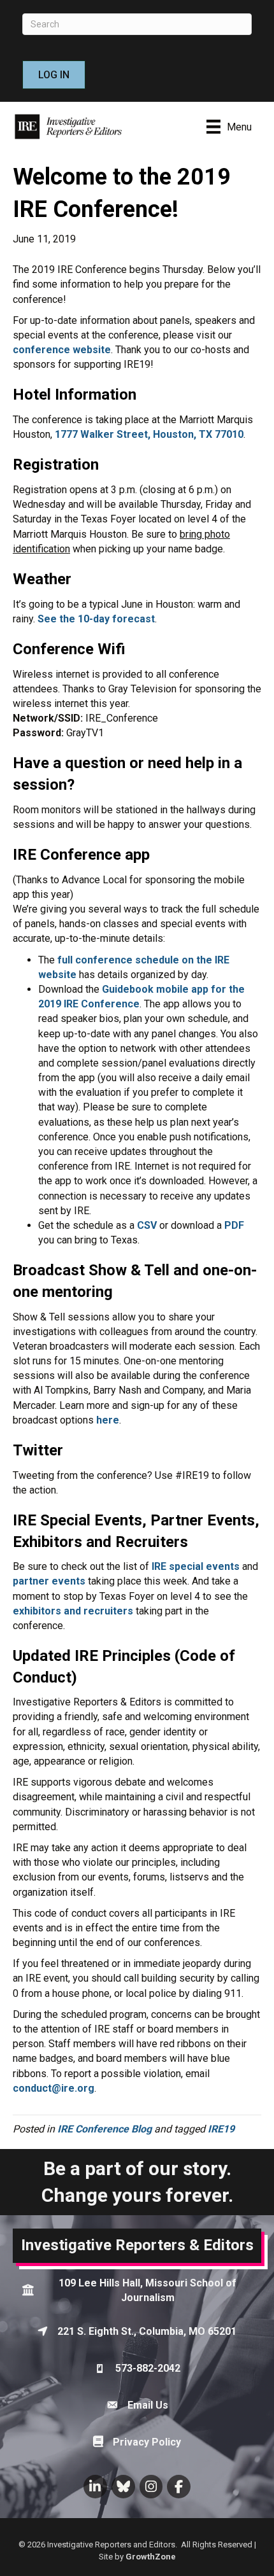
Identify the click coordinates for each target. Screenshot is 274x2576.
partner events (49, 1581)
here (108, 1420)
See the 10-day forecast (96, 619)
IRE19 (221, 2129)
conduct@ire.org (54, 2088)
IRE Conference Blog (105, 2129)
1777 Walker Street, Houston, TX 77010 (149, 434)
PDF (234, 1225)
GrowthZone (151, 2557)
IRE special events (196, 1566)
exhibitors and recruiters (73, 1611)
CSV (147, 1225)
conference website (62, 350)
